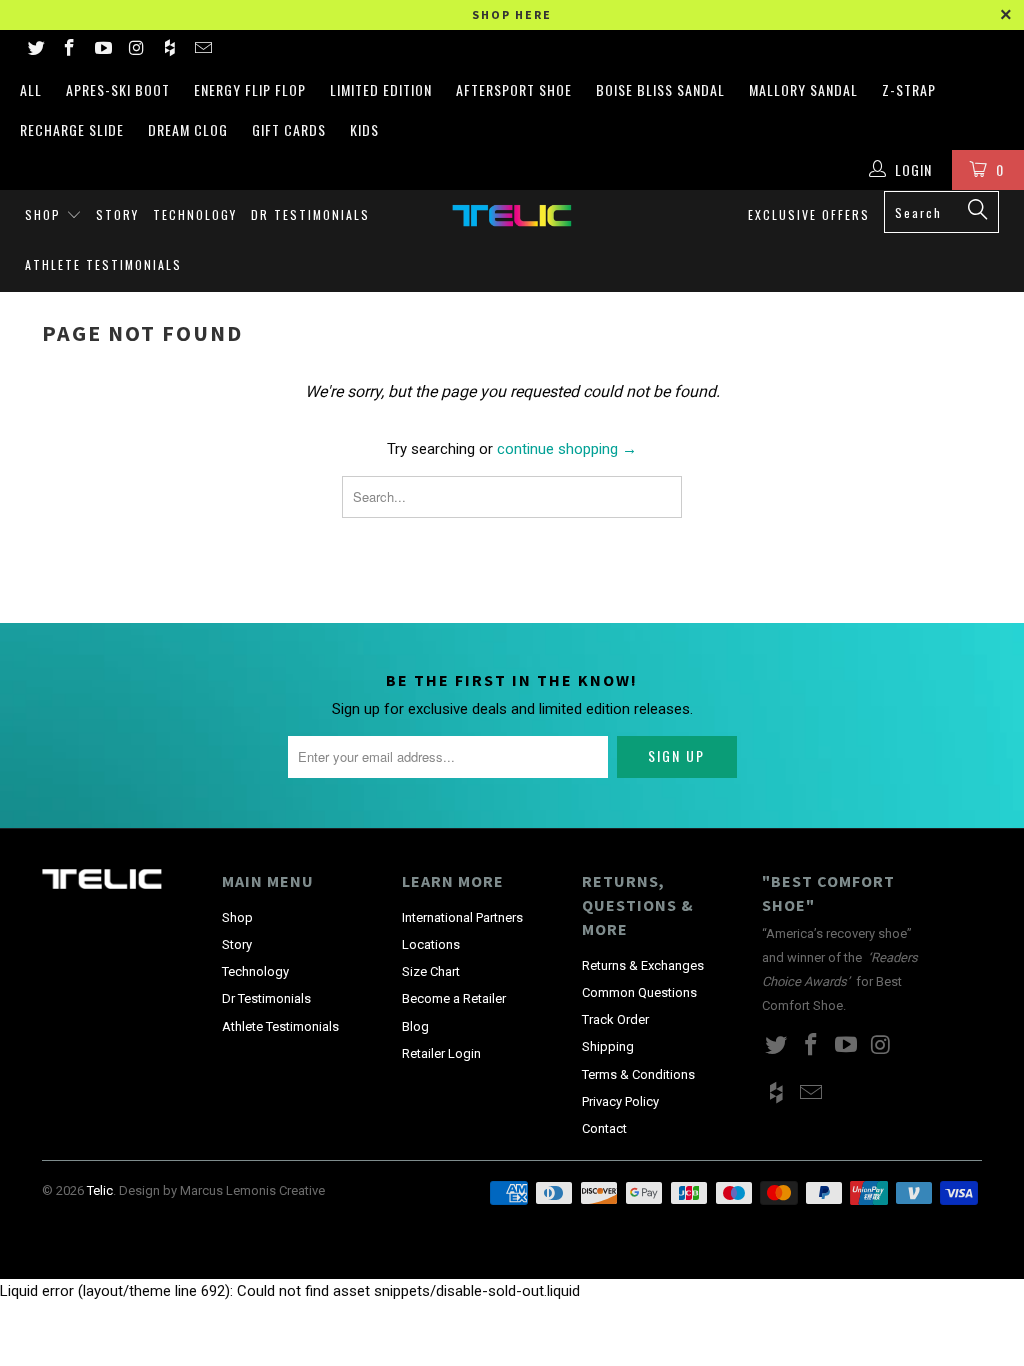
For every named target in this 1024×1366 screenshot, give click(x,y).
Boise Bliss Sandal (660, 89)
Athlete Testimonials (103, 264)
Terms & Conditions (638, 1074)
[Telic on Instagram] (136, 50)
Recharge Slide (72, 129)
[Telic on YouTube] (102, 50)
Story (117, 214)
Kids (364, 129)
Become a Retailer (454, 998)
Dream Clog (188, 129)
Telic (100, 1190)
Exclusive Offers (809, 214)
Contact (604, 1128)
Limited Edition (381, 89)
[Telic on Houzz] (169, 50)
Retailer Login (441, 1053)
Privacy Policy (620, 1101)
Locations (431, 944)
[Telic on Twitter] (35, 50)
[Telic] (512, 215)
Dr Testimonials (310, 214)
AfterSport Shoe (514, 89)
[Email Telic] (203, 50)
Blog (415, 1026)
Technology (195, 214)
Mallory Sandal (803, 89)
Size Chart (431, 971)
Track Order (615, 1019)
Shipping (608, 1046)
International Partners (462, 917)
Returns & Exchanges (643, 965)
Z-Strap (909, 89)
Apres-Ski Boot (118, 89)
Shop (45, 214)
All (31, 89)
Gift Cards (289, 129)
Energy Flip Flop (250, 89)
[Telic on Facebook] (69, 50)
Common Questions (639, 992)
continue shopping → (567, 449)
